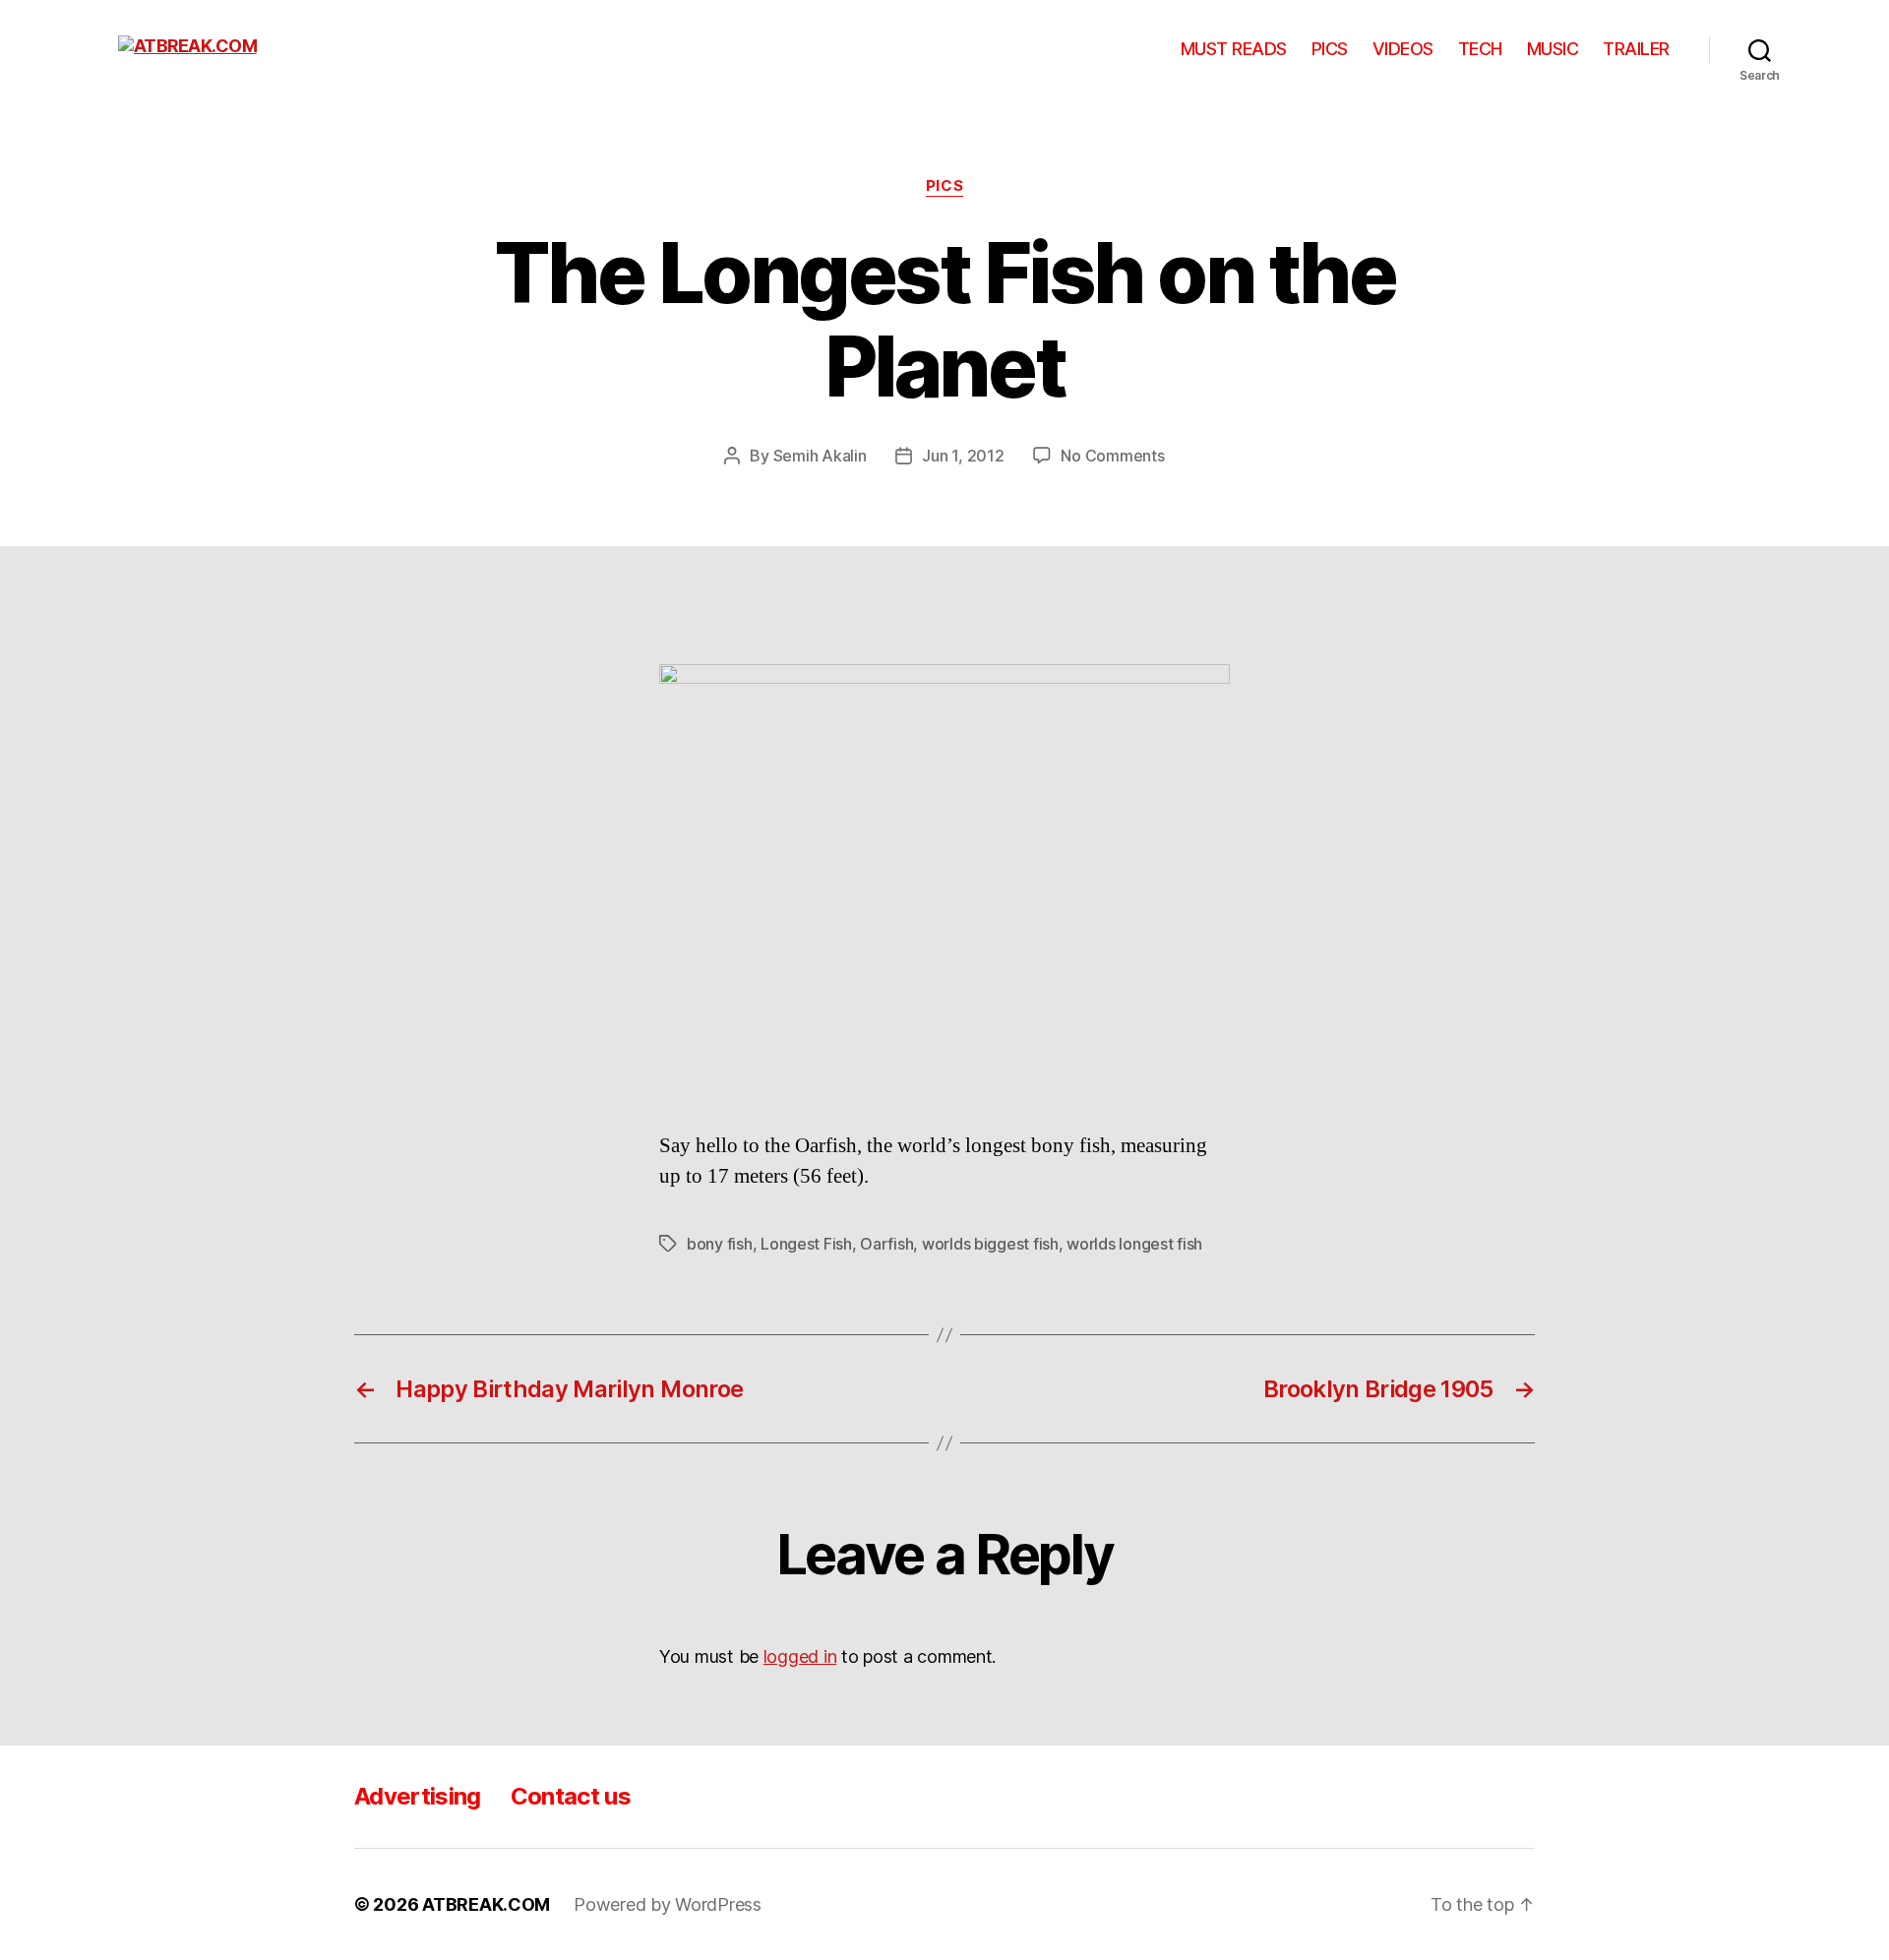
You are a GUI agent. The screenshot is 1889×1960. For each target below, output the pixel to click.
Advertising (418, 1796)
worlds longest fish (1134, 1244)
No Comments (1112, 456)
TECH (1480, 49)
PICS (1330, 49)
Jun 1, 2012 (963, 456)
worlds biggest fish (990, 1244)
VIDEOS (1403, 49)
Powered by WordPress (668, 1904)
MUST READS (1234, 49)
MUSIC (1553, 49)
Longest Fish (806, 1244)
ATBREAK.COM (486, 1904)
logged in (800, 1656)
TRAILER (1636, 49)
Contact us (571, 1796)
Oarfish (886, 1244)
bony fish (720, 1244)
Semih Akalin (820, 456)
